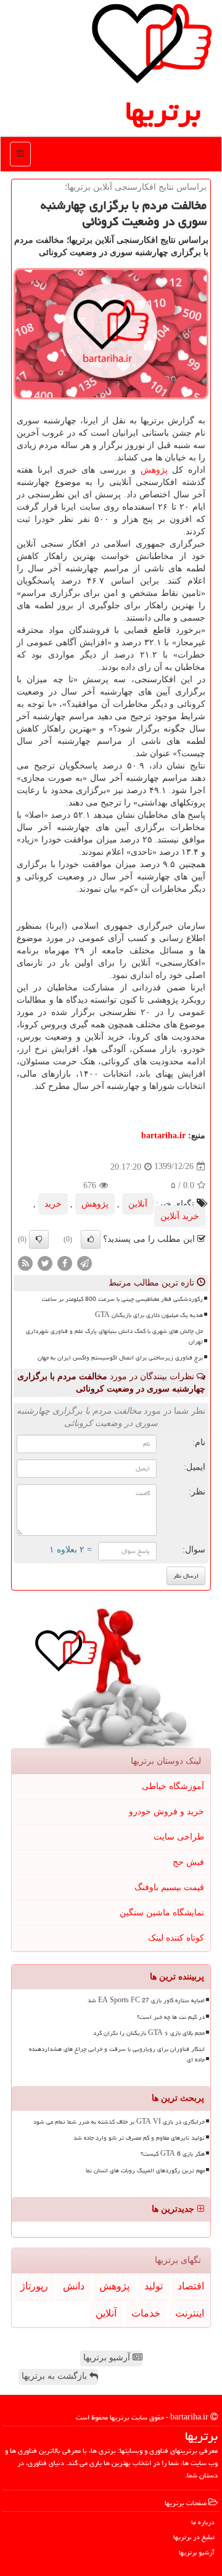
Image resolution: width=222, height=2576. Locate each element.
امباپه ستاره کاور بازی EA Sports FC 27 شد (146, 2000)
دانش (74, 2286)
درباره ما (203, 2522)
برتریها (163, 111)
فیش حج (188, 1862)
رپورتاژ (34, 2286)
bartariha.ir (163, 1135)
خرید (53, 1204)
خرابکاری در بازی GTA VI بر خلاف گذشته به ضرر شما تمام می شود (119, 2122)
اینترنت (190, 2313)
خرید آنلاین (180, 1216)
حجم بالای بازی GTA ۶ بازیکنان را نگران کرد (149, 2033)
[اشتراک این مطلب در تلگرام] (84, 1262)
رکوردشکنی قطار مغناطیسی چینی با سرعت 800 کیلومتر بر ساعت (122, 1299)
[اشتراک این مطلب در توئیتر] (45, 1262)
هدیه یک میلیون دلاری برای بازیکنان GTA (149, 1315)
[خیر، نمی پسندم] (39, 1239)
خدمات (146, 2313)
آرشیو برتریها (108, 2358)
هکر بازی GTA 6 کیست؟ (173, 2154)
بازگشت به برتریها (55, 2376)
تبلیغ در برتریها (194, 2537)
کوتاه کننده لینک (176, 1938)
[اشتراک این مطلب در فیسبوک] (65, 1262)
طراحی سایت (179, 1837)
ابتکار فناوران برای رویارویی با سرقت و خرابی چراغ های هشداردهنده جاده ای (117, 2054)
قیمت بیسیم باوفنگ (169, 1887)
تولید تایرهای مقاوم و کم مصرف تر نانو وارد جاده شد (139, 2138)
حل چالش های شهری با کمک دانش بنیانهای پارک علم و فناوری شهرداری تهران (114, 1336)
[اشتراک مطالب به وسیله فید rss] (25, 1262)
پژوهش (154, 470)
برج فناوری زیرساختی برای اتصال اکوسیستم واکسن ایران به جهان (120, 1358)
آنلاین (138, 1204)
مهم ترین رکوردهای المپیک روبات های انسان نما (145, 2170)
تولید (154, 2286)
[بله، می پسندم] (91, 1239)
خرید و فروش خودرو (166, 1812)
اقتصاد (191, 2286)
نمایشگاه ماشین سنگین (162, 1913)
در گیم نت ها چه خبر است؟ (171, 2017)
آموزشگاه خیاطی (173, 1786)
